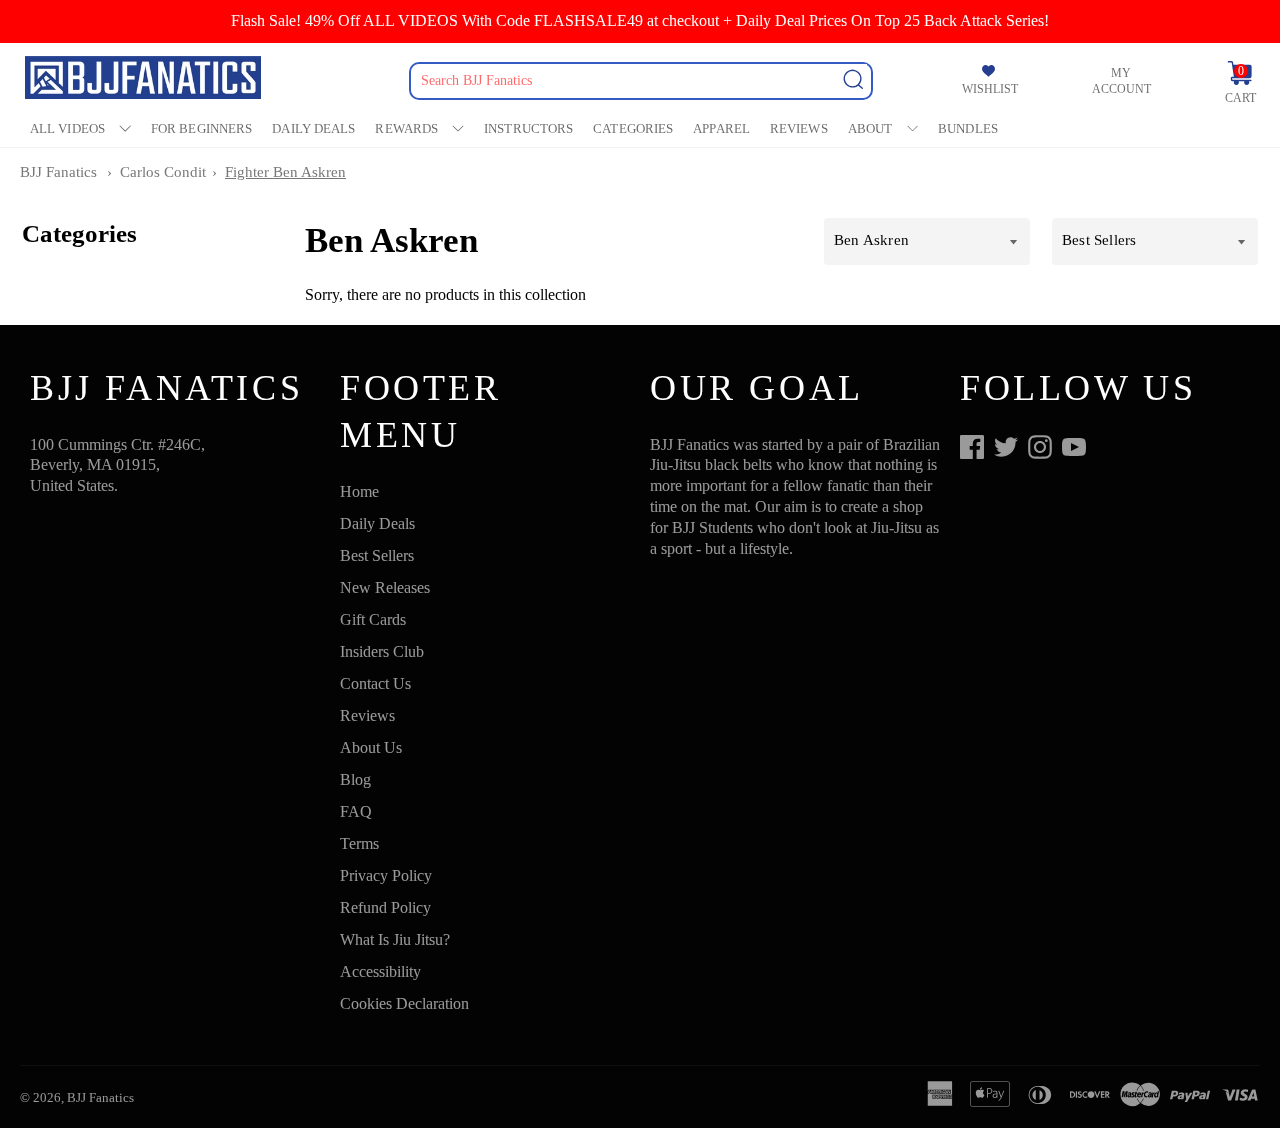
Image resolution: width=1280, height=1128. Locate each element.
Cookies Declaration (404, 1003)
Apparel (721, 128)
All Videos (67, 128)
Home (359, 491)
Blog (355, 779)
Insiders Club (382, 651)
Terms (359, 843)
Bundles (968, 128)
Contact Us (375, 683)
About (870, 128)
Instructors (528, 128)
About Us (371, 747)
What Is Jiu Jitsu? (395, 939)
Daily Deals (313, 128)
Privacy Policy (386, 875)
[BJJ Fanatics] (145, 80)
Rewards (406, 128)
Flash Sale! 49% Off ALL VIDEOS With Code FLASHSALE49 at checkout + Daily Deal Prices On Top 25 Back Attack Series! (640, 20)
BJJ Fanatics (58, 172)
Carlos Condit (163, 172)
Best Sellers (377, 555)
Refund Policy (385, 907)
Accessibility (380, 971)
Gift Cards (373, 619)
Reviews (799, 128)
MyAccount (1121, 81)
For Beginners (201, 128)
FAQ (356, 811)
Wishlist (990, 89)
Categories (633, 128)
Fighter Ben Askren (285, 172)
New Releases (385, 587)
